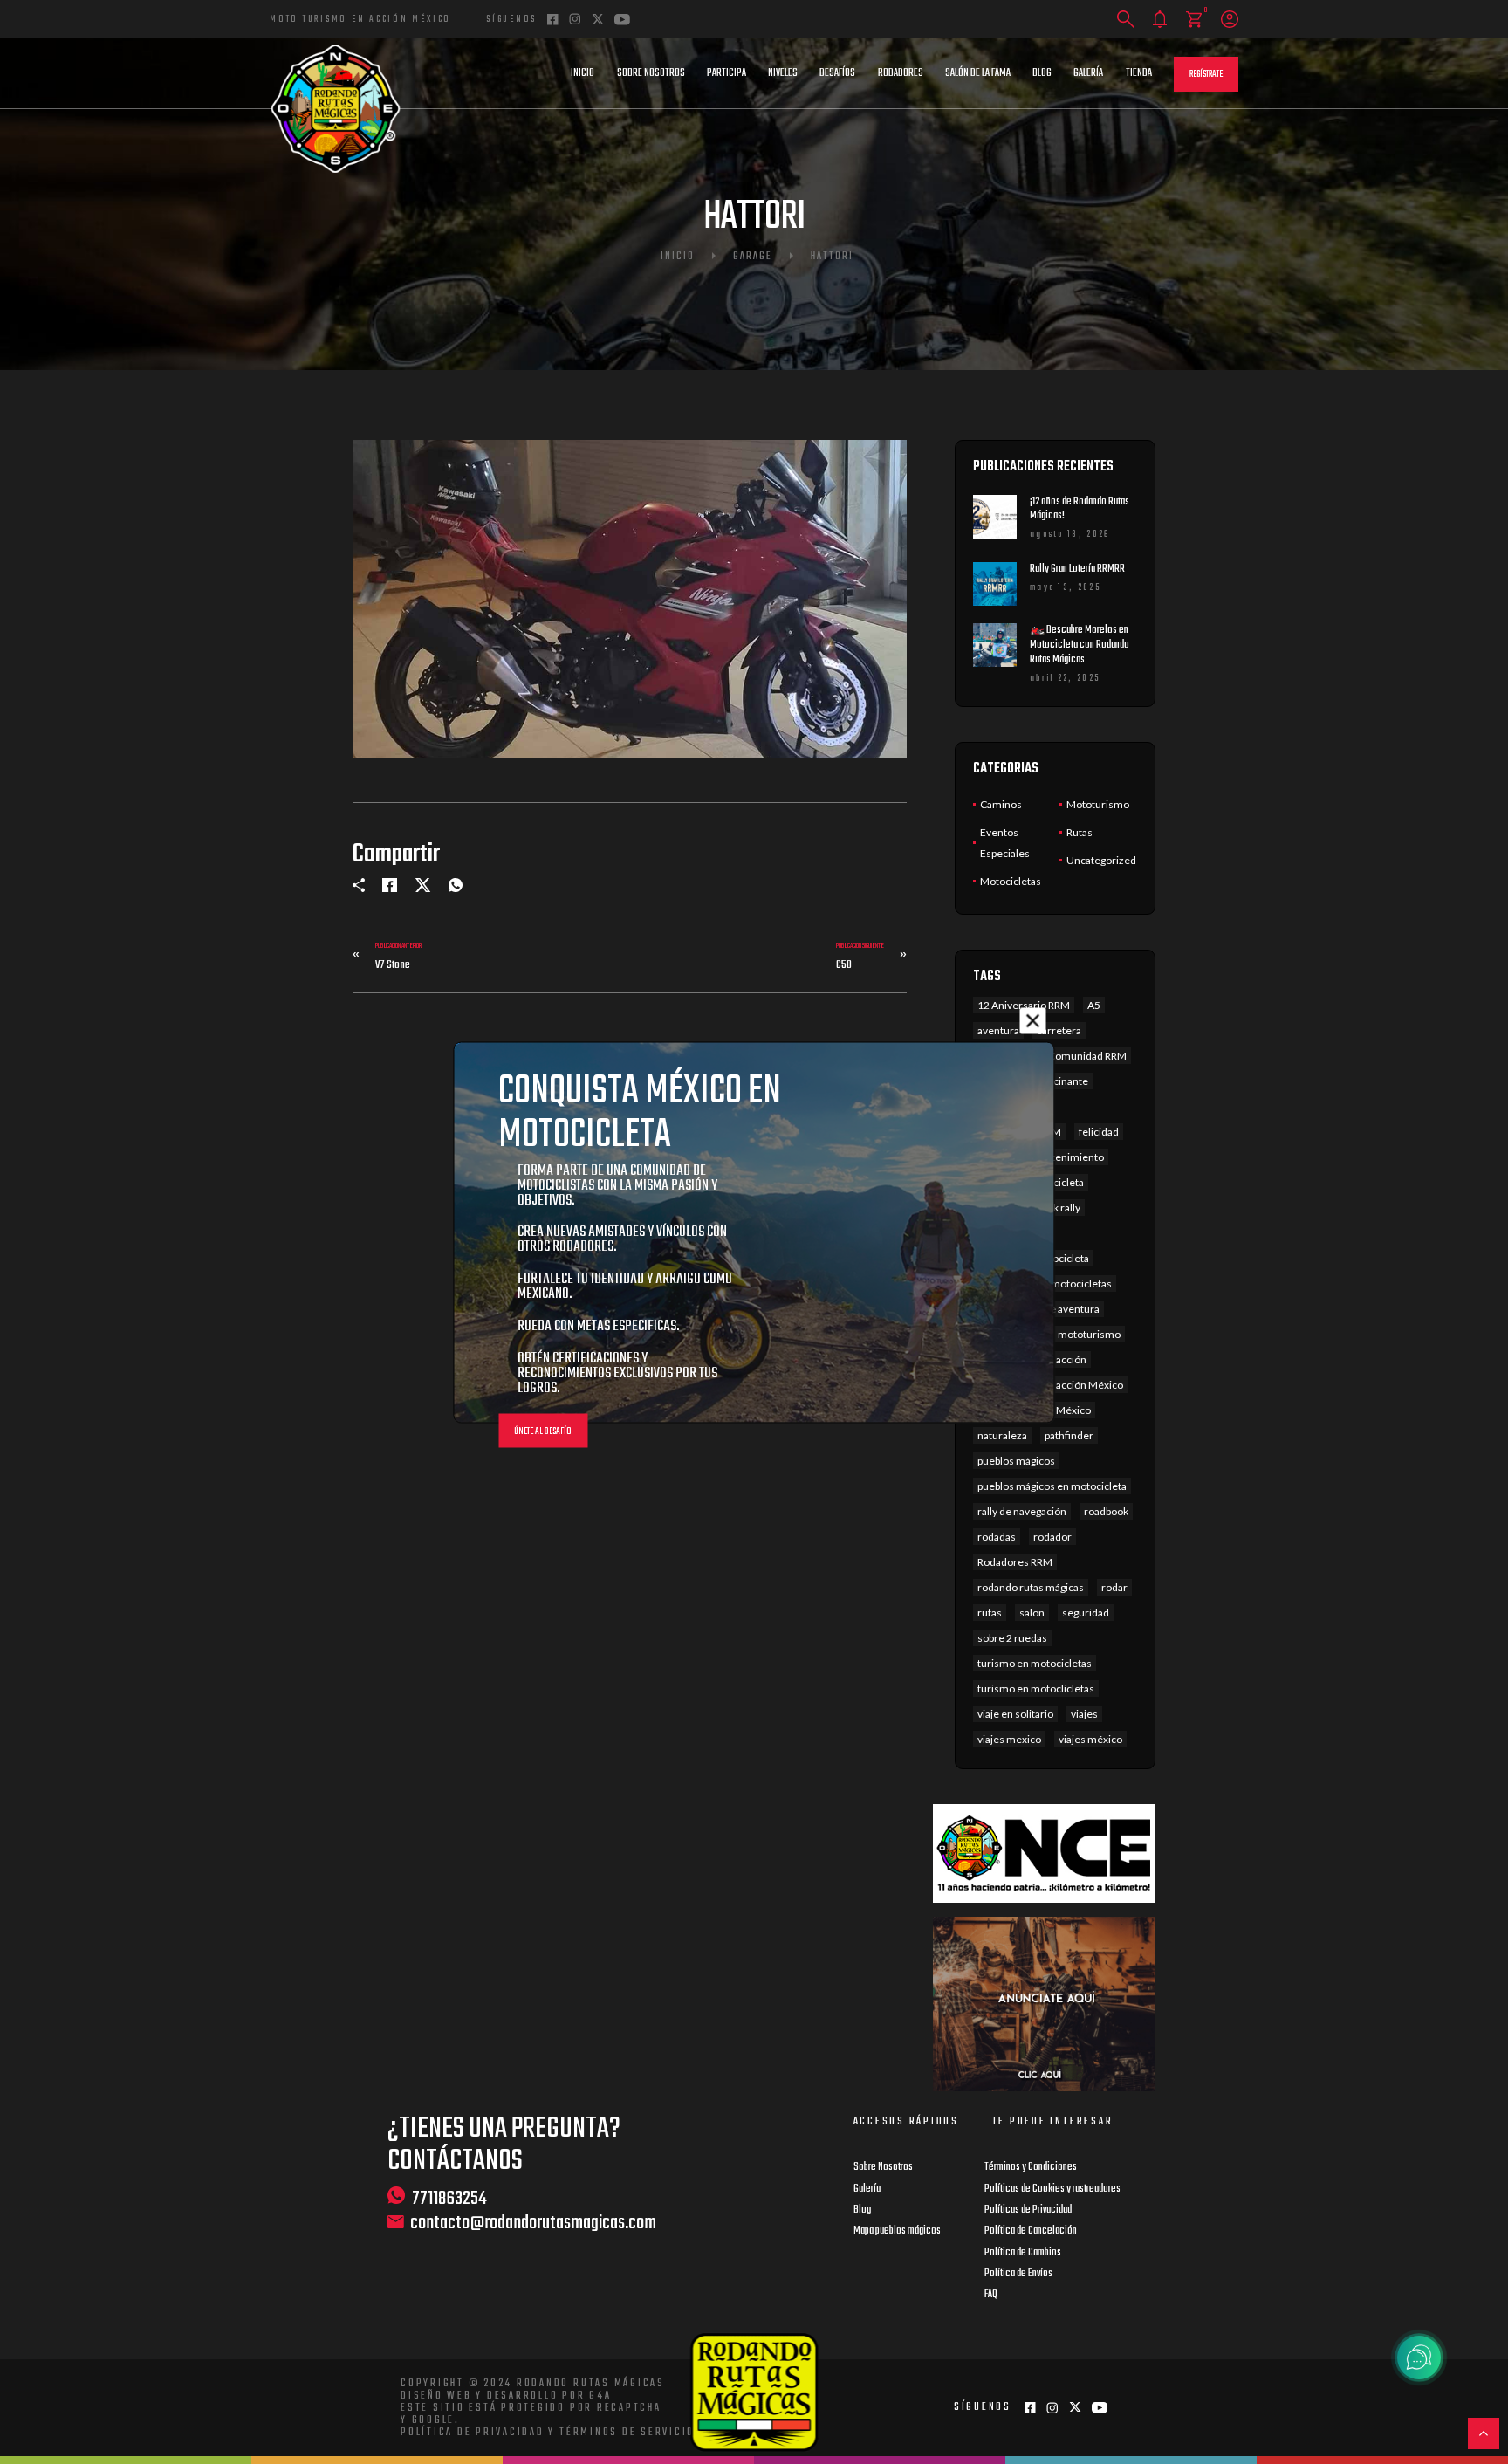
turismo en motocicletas (1035, 1663)
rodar (1114, 1587)
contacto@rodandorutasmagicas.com (533, 2224)
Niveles (783, 73)
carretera (1059, 1030)
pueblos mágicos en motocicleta (1052, 1486)
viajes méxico (1090, 1739)
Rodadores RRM (1015, 1562)
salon (1032, 1613)
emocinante (1060, 1081)
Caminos (1001, 804)
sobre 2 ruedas (1012, 1638)
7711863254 (449, 2198)
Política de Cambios (1023, 2253)
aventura (998, 1030)
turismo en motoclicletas (1036, 1688)
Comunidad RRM (1087, 1056)
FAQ (991, 2295)
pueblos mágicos (1016, 1461)
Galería (1088, 73)
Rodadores (901, 73)
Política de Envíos (1018, 2274)
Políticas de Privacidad (1028, 2210)
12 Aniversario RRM (1024, 1005)
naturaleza (1002, 1435)
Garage (753, 257)
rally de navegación (1022, 1511)
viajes (1084, 1714)
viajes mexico (1009, 1739)
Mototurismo (1098, 804)
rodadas (997, 1537)
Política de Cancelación (1031, 2231)
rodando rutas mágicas (1031, 1587)
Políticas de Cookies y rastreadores (1052, 2189)
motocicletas (1081, 1283)
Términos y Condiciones (1031, 2167)
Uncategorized (1101, 860)
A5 (1094, 1005)
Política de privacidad (473, 2433)
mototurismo (1089, 1334)
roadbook (1106, 1511)
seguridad (1086, 1613)
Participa (727, 73)
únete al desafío (543, 1431)
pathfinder (1069, 1435)
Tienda (1139, 73)
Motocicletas (1011, 881)
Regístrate (1206, 75)
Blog (1042, 73)
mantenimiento (1067, 1157)
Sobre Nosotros (651, 73)
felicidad (1099, 1132)
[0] (1194, 20)
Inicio (583, 73)
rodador (1052, 1537)
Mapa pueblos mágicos (897, 2231)
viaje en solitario (1015, 1714)
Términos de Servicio (627, 2433)
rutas (990, 1613)
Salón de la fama (978, 73)
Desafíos (837, 73)
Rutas (1080, 832)
